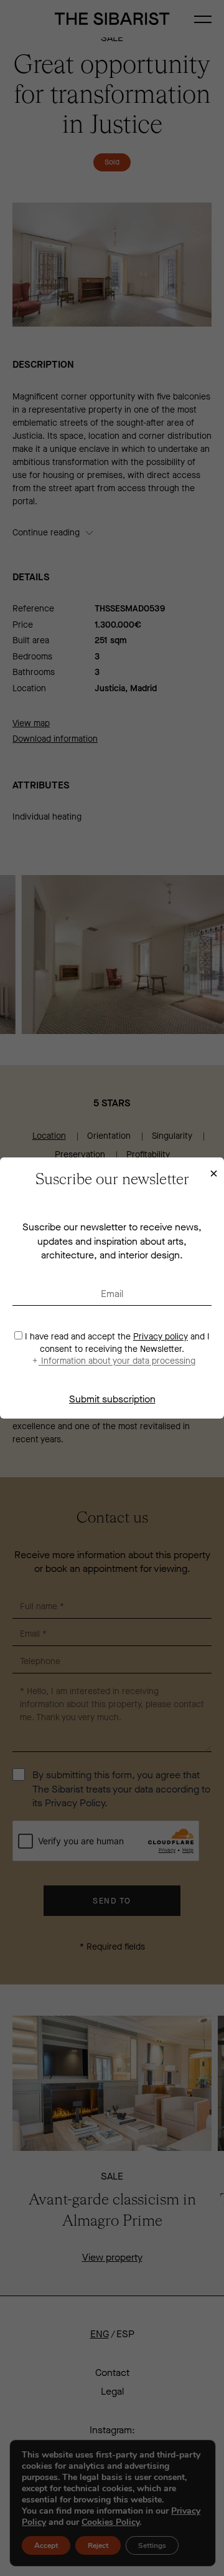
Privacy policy (161, 1337)
